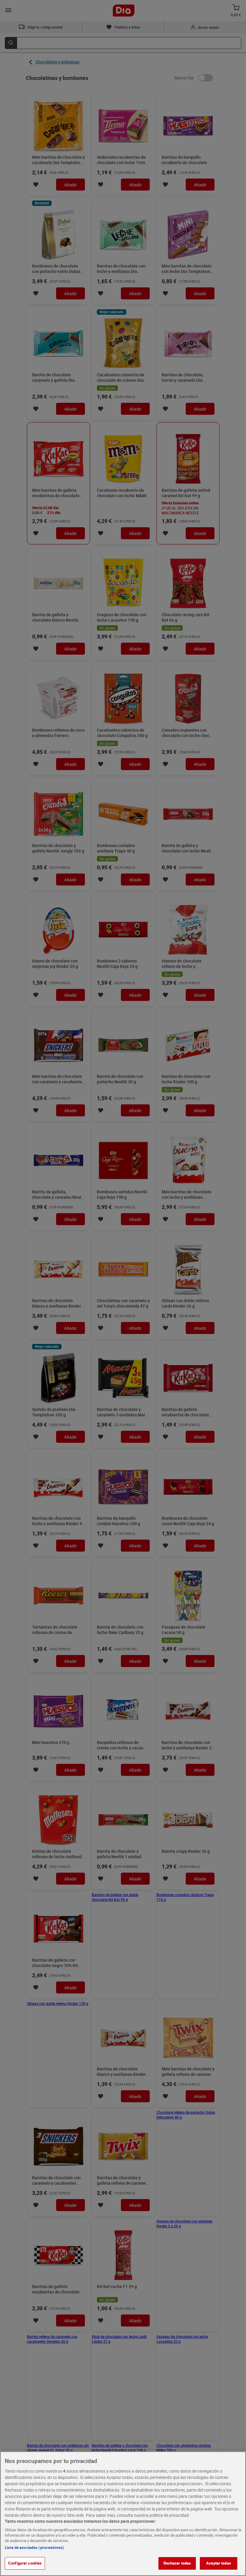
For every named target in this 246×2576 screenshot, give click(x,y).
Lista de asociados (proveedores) (34, 2547)
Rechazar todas (177, 2563)
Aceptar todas (219, 2563)
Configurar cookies (25, 2563)
